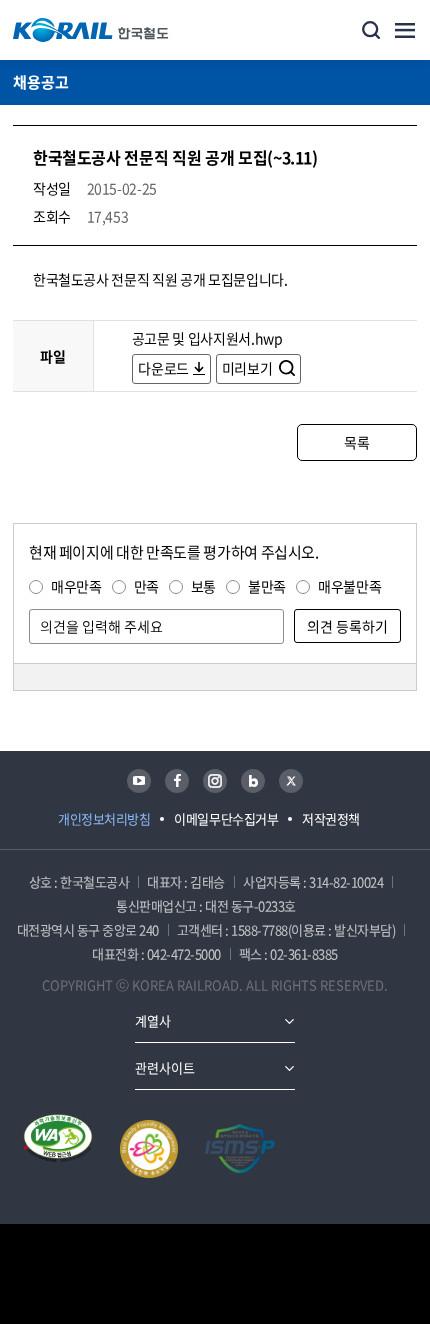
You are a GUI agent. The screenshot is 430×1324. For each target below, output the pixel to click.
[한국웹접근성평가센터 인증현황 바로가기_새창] (58, 1149)
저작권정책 (331, 818)
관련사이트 (165, 1067)
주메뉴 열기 (405, 30)
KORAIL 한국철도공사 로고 (91, 30)
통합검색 (371, 30)
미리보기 (248, 368)
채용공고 (41, 82)
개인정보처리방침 (104, 818)
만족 (146, 586)
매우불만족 (349, 586)
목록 (356, 442)
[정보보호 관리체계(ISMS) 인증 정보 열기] (240, 1149)
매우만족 (76, 586)
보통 (203, 586)
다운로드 (163, 368)
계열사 (153, 1020)
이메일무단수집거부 (226, 818)
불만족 (267, 586)
